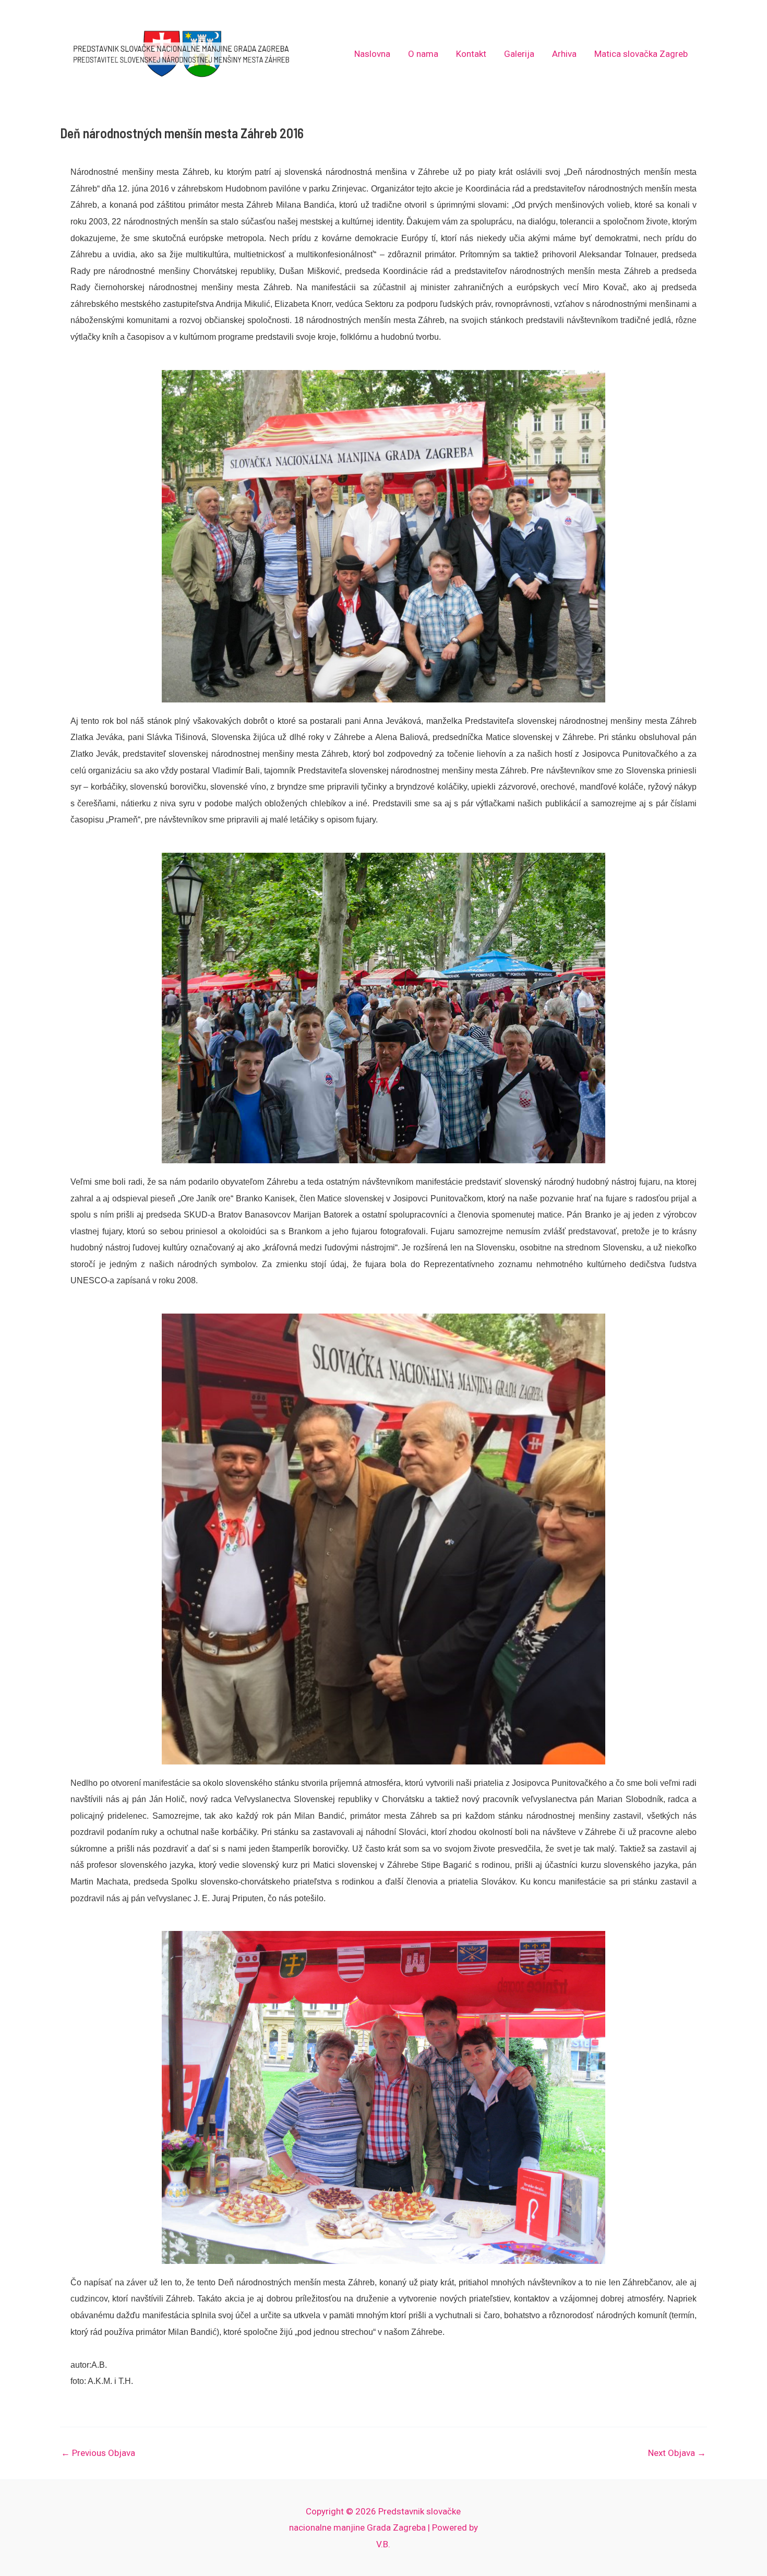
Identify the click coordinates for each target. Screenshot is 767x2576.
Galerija (519, 54)
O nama (423, 54)
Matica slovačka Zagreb (641, 54)
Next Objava (677, 2453)
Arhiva (564, 54)
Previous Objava (98, 2453)
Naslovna (372, 54)
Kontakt (471, 54)
